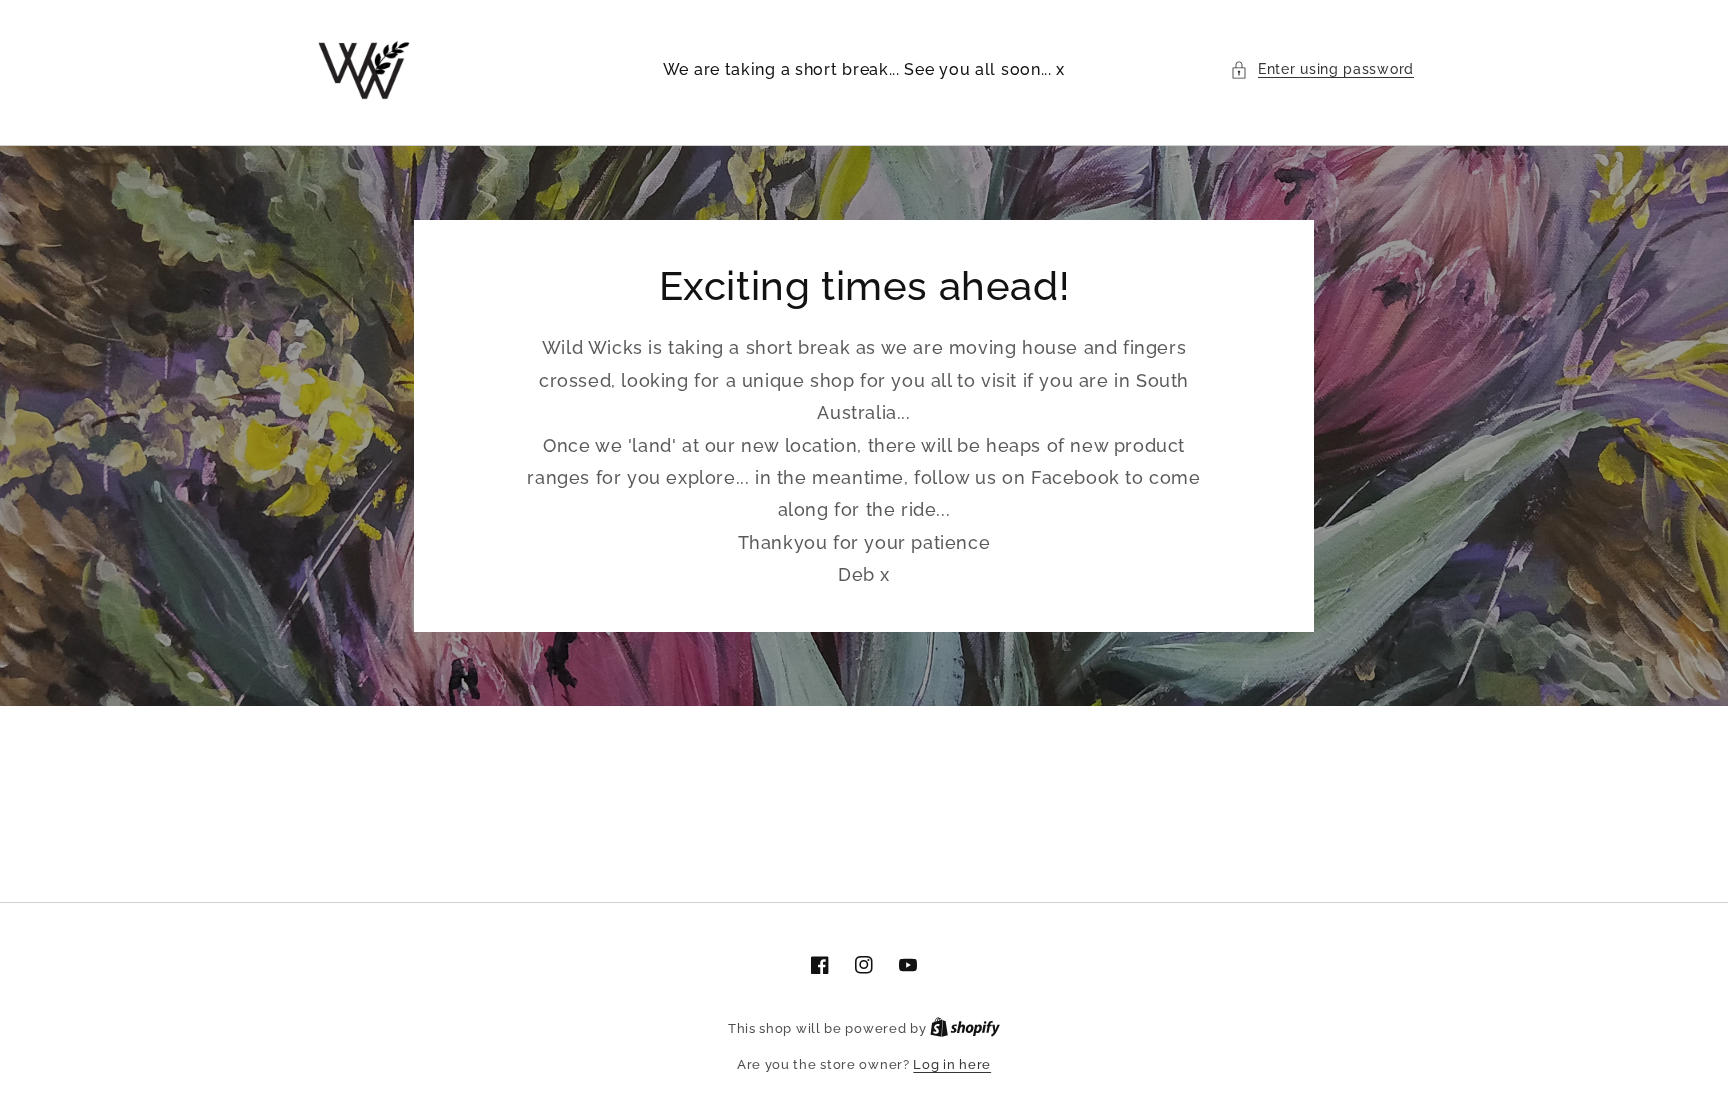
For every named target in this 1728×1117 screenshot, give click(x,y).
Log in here (952, 1064)
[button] (1322, 69)
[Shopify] (965, 1028)
